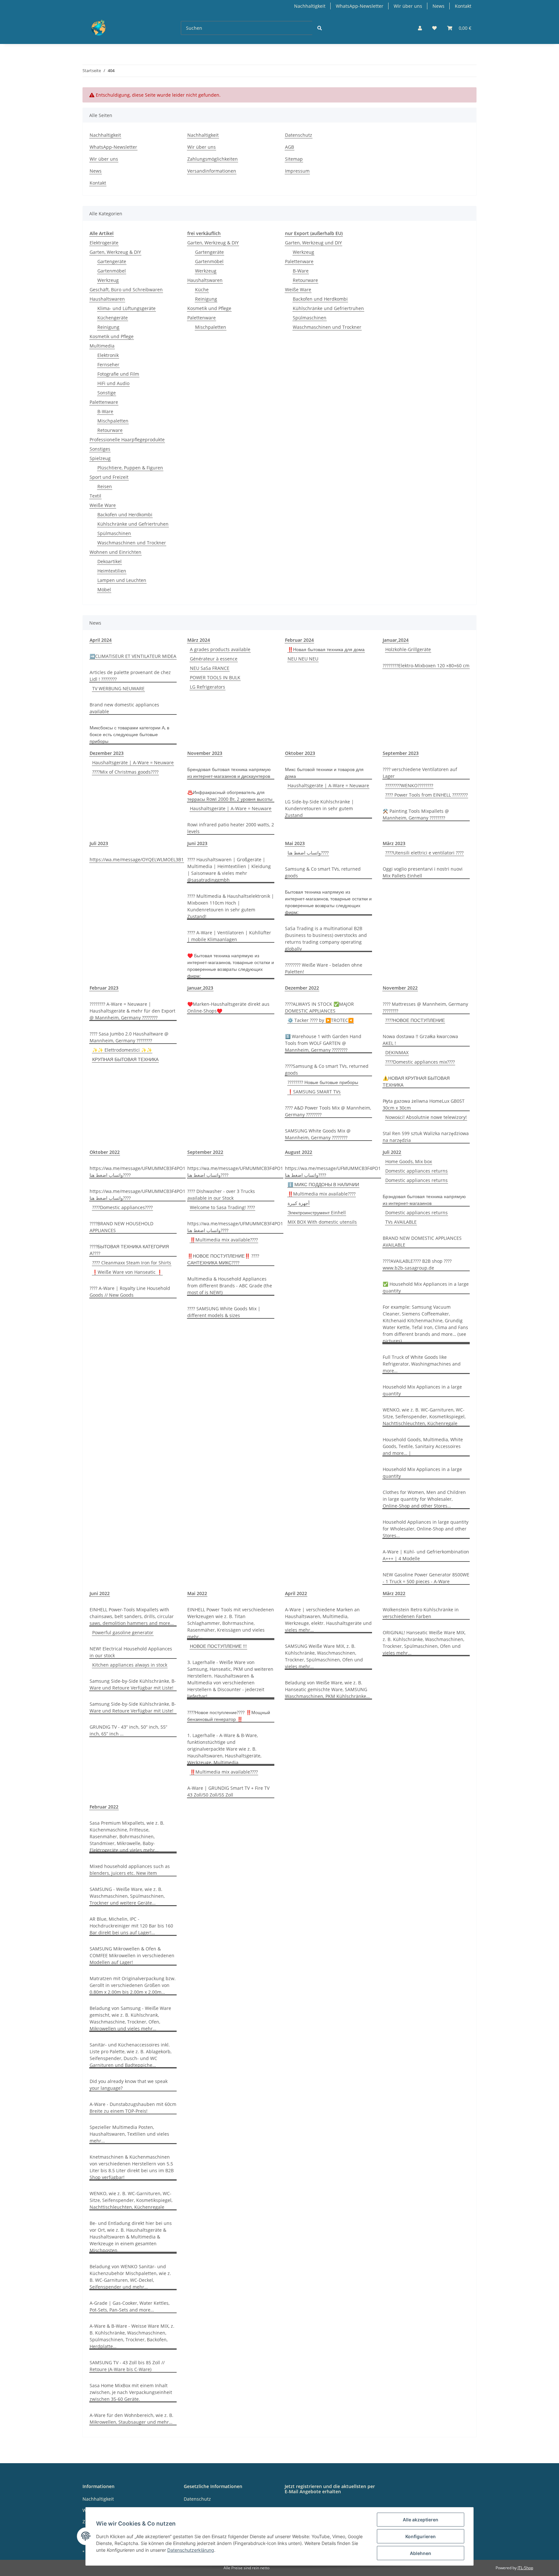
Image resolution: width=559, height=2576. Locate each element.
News (438, 6)
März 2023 (394, 843)
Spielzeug (100, 458)
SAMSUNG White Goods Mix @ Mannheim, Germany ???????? (318, 1134)
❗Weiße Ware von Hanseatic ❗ (127, 1272)
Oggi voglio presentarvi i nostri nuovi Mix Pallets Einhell (423, 872)
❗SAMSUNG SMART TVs (314, 1092)
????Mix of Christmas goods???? (125, 772)
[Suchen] (320, 28)
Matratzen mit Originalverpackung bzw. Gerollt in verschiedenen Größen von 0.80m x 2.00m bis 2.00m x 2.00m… (133, 1985)
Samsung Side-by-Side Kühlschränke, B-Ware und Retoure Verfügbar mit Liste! (133, 1684)
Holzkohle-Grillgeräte (408, 649)
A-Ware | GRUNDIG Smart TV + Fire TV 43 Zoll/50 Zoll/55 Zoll (228, 1791)
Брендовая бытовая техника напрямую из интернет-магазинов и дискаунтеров (229, 773)
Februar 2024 (299, 640)
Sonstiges (100, 449)
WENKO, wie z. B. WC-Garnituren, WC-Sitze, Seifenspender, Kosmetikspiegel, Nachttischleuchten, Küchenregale (424, 1417)
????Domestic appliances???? (122, 1207)
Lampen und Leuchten (122, 580)
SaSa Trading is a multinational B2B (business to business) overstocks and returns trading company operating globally (326, 939)
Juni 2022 (100, 1593)
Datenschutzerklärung (191, 2550)
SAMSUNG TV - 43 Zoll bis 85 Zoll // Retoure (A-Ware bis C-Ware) (127, 2366)
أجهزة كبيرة (299, 1203)
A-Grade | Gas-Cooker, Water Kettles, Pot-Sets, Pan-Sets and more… (130, 2306)
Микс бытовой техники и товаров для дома (324, 773)
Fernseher (108, 365)
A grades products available (220, 649)
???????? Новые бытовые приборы (323, 1082)
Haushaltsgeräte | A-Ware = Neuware (133, 762)
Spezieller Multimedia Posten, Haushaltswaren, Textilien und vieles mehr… (129, 2134)
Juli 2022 (392, 1152)
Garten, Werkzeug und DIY (313, 243)
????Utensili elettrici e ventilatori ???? (424, 853)
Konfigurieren (421, 2536)
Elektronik (108, 355)
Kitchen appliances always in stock (130, 1665)
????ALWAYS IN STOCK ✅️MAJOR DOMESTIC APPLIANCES (319, 1007)
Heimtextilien (112, 571)
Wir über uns (408, 6)
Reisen (105, 486)
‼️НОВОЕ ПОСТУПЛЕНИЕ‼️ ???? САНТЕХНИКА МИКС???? (223, 1259)
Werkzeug (108, 280)
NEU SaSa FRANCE (210, 668)
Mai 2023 (295, 843)
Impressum (297, 171)
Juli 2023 (99, 843)
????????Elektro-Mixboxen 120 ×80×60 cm (426, 665)
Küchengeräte (113, 318)
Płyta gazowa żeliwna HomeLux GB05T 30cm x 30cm (424, 1104)
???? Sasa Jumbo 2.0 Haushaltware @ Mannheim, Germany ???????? (129, 1037)
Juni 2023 (197, 843)
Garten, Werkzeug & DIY (115, 252)
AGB (290, 147)
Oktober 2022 (105, 1152)
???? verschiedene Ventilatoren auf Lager (420, 773)
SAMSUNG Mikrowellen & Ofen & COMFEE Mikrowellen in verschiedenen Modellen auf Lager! (132, 1955)
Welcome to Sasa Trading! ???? (222, 1207)
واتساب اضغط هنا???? (308, 853)
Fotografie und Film (118, 374)
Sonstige (107, 393)
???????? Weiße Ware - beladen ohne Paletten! (324, 968)
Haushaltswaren (107, 299)
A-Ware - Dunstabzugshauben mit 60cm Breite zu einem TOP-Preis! (133, 2108)
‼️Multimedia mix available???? (224, 1240)
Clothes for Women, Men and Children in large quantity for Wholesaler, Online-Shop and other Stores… (424, 1499)
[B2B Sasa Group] (121, 28)
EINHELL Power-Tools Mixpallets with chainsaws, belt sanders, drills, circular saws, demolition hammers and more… (132, 1616)
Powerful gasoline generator (123, 1632)
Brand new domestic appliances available (124, 708)
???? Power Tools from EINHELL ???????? (427, 795)
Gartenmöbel (112, 271)
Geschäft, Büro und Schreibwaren (126, 290)
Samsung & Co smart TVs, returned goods (323, 872)
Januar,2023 (200, 988)
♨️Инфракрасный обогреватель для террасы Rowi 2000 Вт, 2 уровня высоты (230, 796)
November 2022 (400, 988)
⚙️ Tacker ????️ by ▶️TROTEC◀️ (321, 1020)
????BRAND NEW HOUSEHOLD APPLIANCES (121, 1227)
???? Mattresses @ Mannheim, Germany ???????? (425, 1007)
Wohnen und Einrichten (115, 552)
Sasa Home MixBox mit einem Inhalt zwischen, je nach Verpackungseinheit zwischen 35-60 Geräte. (131, 2392)
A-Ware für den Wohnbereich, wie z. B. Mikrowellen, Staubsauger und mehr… (132, 2419)
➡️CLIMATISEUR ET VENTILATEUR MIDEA (133, 656)
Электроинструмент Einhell (317, 1213)
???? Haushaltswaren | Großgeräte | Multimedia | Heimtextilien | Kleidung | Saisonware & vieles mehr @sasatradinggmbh (229, 870)
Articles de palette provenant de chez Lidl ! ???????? (130, 676)
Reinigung (108, 327)
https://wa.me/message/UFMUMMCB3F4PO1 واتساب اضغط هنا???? (137, 1172)
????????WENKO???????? (409, 785)
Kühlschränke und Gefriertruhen (133, 524)
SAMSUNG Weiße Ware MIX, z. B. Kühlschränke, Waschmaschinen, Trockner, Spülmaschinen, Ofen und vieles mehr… (324, 1656)
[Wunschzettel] (434, 28)
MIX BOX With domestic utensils (322, 1222)
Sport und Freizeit (109, 477)
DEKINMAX (397, 1052)
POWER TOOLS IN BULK (215, 677)
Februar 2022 (104, 1807)
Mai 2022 (197, 1593)
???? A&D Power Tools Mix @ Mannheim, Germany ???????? (328, 1111)
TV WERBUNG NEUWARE (118, 688)
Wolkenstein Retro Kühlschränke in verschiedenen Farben (421, 1613)
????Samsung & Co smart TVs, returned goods (327, 1069)
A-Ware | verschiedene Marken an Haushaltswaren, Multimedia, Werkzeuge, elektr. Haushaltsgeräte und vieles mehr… (328, 1620)
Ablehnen (421, 2553)
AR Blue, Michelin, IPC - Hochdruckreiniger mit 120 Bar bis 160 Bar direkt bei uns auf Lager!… (131, 1926)
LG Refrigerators (208, 687)
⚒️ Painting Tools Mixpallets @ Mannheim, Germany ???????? (416, 814)
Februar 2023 (104, 988)
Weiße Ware (103, 505)
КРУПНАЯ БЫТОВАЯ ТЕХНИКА (125, 1059)
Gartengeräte (112, 261)
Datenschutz (299, 135)
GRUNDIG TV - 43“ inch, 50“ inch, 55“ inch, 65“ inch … (128, 1730)
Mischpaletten (113, 421)
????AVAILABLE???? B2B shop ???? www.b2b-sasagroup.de (417, 1264)
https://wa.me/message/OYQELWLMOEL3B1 (137, 859)
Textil (95, 496)
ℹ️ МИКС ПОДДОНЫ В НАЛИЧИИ (323, 1184)
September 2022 (205, 1152)
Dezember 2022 (302, 988)
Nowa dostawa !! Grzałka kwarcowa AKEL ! (420, 1040)
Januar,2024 (396, 640)
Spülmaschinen (114, 533)
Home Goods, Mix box (409, 1161)
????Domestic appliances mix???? (420, 1062)
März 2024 (199, 640)
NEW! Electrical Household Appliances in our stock (131, 1652)
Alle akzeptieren (421, 2520)
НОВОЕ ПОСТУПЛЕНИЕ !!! (218, 1646)
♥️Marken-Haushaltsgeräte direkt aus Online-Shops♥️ (228, 1007)
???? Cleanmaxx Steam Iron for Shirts (132, 1263)
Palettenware (104, 402)
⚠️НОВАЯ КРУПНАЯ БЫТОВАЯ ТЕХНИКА (416, 1081)
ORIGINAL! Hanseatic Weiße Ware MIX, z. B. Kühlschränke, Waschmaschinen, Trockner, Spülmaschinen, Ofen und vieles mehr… (424, 1643)
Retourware (110, 430)
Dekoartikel (110, 561)
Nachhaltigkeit (310, 6)
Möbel (104, 590)
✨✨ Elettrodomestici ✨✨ (122, 1050)
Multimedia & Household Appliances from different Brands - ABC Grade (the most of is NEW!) (230, 1286)
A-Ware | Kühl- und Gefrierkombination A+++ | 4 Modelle (426, 1555)
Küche (202, 290)
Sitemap (294, 159)
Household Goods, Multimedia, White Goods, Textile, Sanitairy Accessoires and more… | (423, 1446)
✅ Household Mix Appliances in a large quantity (426, 1287)
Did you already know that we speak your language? (129, 2085)
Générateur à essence (214, 659)
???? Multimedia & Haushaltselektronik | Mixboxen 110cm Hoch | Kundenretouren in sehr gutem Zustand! (231, 906)
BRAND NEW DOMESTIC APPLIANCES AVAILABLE (422, 1241)
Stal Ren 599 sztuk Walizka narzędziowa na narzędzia (426, 1137)
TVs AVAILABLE (401, 1222)
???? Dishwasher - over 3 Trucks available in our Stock (221, 1195)
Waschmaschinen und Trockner (132, 543)
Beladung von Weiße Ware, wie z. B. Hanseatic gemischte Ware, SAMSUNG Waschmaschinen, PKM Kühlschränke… (327, 1689)
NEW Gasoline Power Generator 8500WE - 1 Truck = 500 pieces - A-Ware (426, 1578)
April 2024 (101, 640)
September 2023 (401, 753)
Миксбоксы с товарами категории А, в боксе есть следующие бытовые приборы (129, 734)
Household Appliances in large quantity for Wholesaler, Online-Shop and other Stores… (426, 1529)
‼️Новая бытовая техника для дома (326, 649)
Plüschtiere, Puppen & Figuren (130, 468)
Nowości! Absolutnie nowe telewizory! (426, 1117)
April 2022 (296, 1593)
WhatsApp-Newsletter (360, 6)
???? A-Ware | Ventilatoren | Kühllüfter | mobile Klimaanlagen (229, 936)
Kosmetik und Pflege (112, 336)
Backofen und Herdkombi (125, 515)
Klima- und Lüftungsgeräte (126, 308)
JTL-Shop (525, 2568)
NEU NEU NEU (303, 659)
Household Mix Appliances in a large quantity (422, 1390)
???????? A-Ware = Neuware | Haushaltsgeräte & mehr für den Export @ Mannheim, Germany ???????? (132, 1011)
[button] (420, 28)
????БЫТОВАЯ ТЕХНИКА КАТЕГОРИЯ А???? (129, 1250)
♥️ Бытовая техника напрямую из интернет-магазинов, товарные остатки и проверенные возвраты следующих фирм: (231, 966)
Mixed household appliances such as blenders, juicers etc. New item (130, 1870)
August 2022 (299, 1152)
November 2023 (205, 753)
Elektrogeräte (104, 243)
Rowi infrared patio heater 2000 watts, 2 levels (231, 828)
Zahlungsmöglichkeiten (213, 159)
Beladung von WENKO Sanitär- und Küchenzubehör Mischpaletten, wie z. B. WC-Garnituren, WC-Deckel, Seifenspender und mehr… (130, 2277)
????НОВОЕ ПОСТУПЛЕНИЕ (415, 1020)
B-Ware (105, 411)
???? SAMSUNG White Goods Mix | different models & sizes (224, 1312)
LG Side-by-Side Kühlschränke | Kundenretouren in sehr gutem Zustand (319, 808)
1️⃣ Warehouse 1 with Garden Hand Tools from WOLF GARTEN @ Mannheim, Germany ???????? (323, 1043)
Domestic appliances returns (417, 1171)
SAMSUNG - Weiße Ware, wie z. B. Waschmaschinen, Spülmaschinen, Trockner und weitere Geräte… (127, 1896)
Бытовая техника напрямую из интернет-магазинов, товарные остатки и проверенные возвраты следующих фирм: (328, 902)
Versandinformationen (212, 171)
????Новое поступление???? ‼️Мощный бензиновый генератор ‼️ (229, 1716)
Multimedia (102, 346)
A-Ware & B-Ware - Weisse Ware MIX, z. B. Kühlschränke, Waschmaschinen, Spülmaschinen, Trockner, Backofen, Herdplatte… (132, 2336)
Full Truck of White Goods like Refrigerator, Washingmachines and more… (422, 1364)
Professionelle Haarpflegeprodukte (127, 440)
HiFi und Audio (113, 383)
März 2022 (394, 1593)
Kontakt (463, 6)
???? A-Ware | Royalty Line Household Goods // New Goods (130, 1292)
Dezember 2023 (107, 753)
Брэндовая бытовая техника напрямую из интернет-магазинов (424, 1200)
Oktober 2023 (300, 753)
